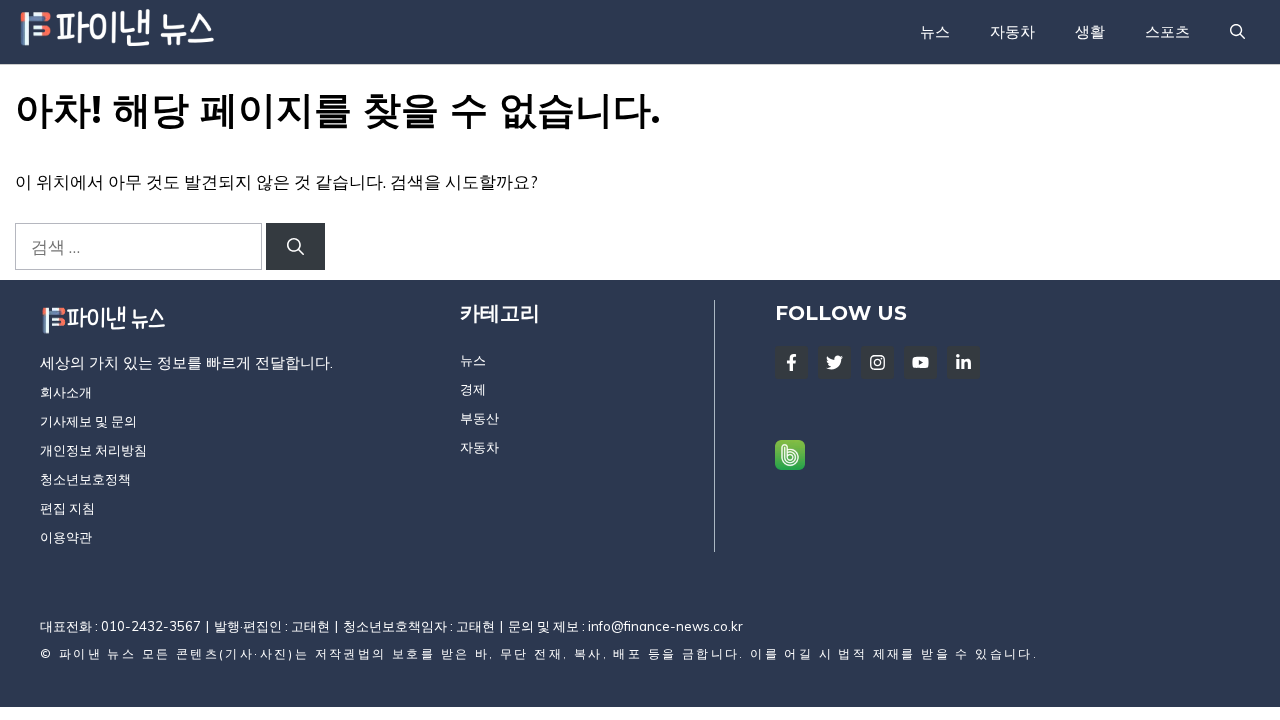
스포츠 (1167, 31)
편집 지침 (67, 508)
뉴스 (935, 31)
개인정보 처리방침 (93, 450)
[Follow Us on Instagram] (877, 362)
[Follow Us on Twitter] (834, 362)
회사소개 (66, 392)
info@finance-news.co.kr (665, 626)
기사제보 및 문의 (88, 421)
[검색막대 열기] (1237, 32)
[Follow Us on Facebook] (791, 362)
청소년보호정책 (85, 479)
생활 (1090, 31)
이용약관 (66, 537)
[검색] (295, 247)
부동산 (479, 418)
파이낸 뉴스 (97, 653)
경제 (473, 389)
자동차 (1012, 31)
